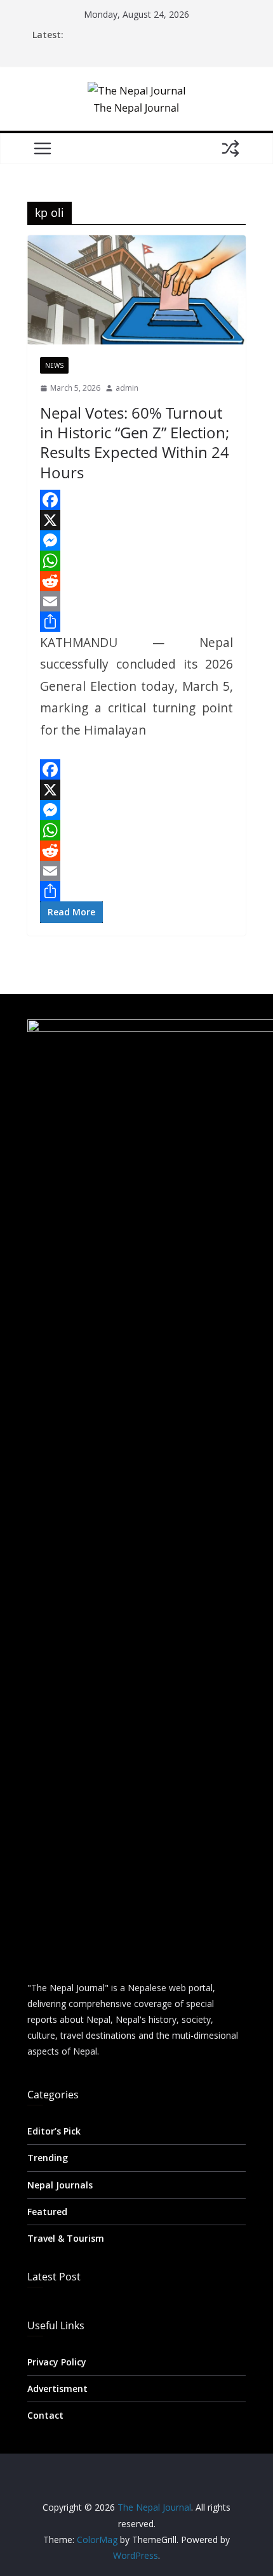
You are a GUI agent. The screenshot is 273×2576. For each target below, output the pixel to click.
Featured (47, 2212)
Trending (48, 2158)
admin (127, 388)
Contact (45, 2415)
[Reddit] (136, 581)
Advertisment (57, 2389)
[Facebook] (136, 500)
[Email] (136, 601)
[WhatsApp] (136, 561)
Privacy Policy (57, 2362)
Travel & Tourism (66, 2238)
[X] (136, 520)
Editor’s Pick (54, 2131)
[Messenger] (136, 540)
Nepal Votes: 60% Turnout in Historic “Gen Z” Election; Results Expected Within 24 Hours (135, 442)
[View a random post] (230, 148)
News (54, 365)
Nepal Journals (60, 2185)
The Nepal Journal (136, 108)
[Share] (136, 622)
